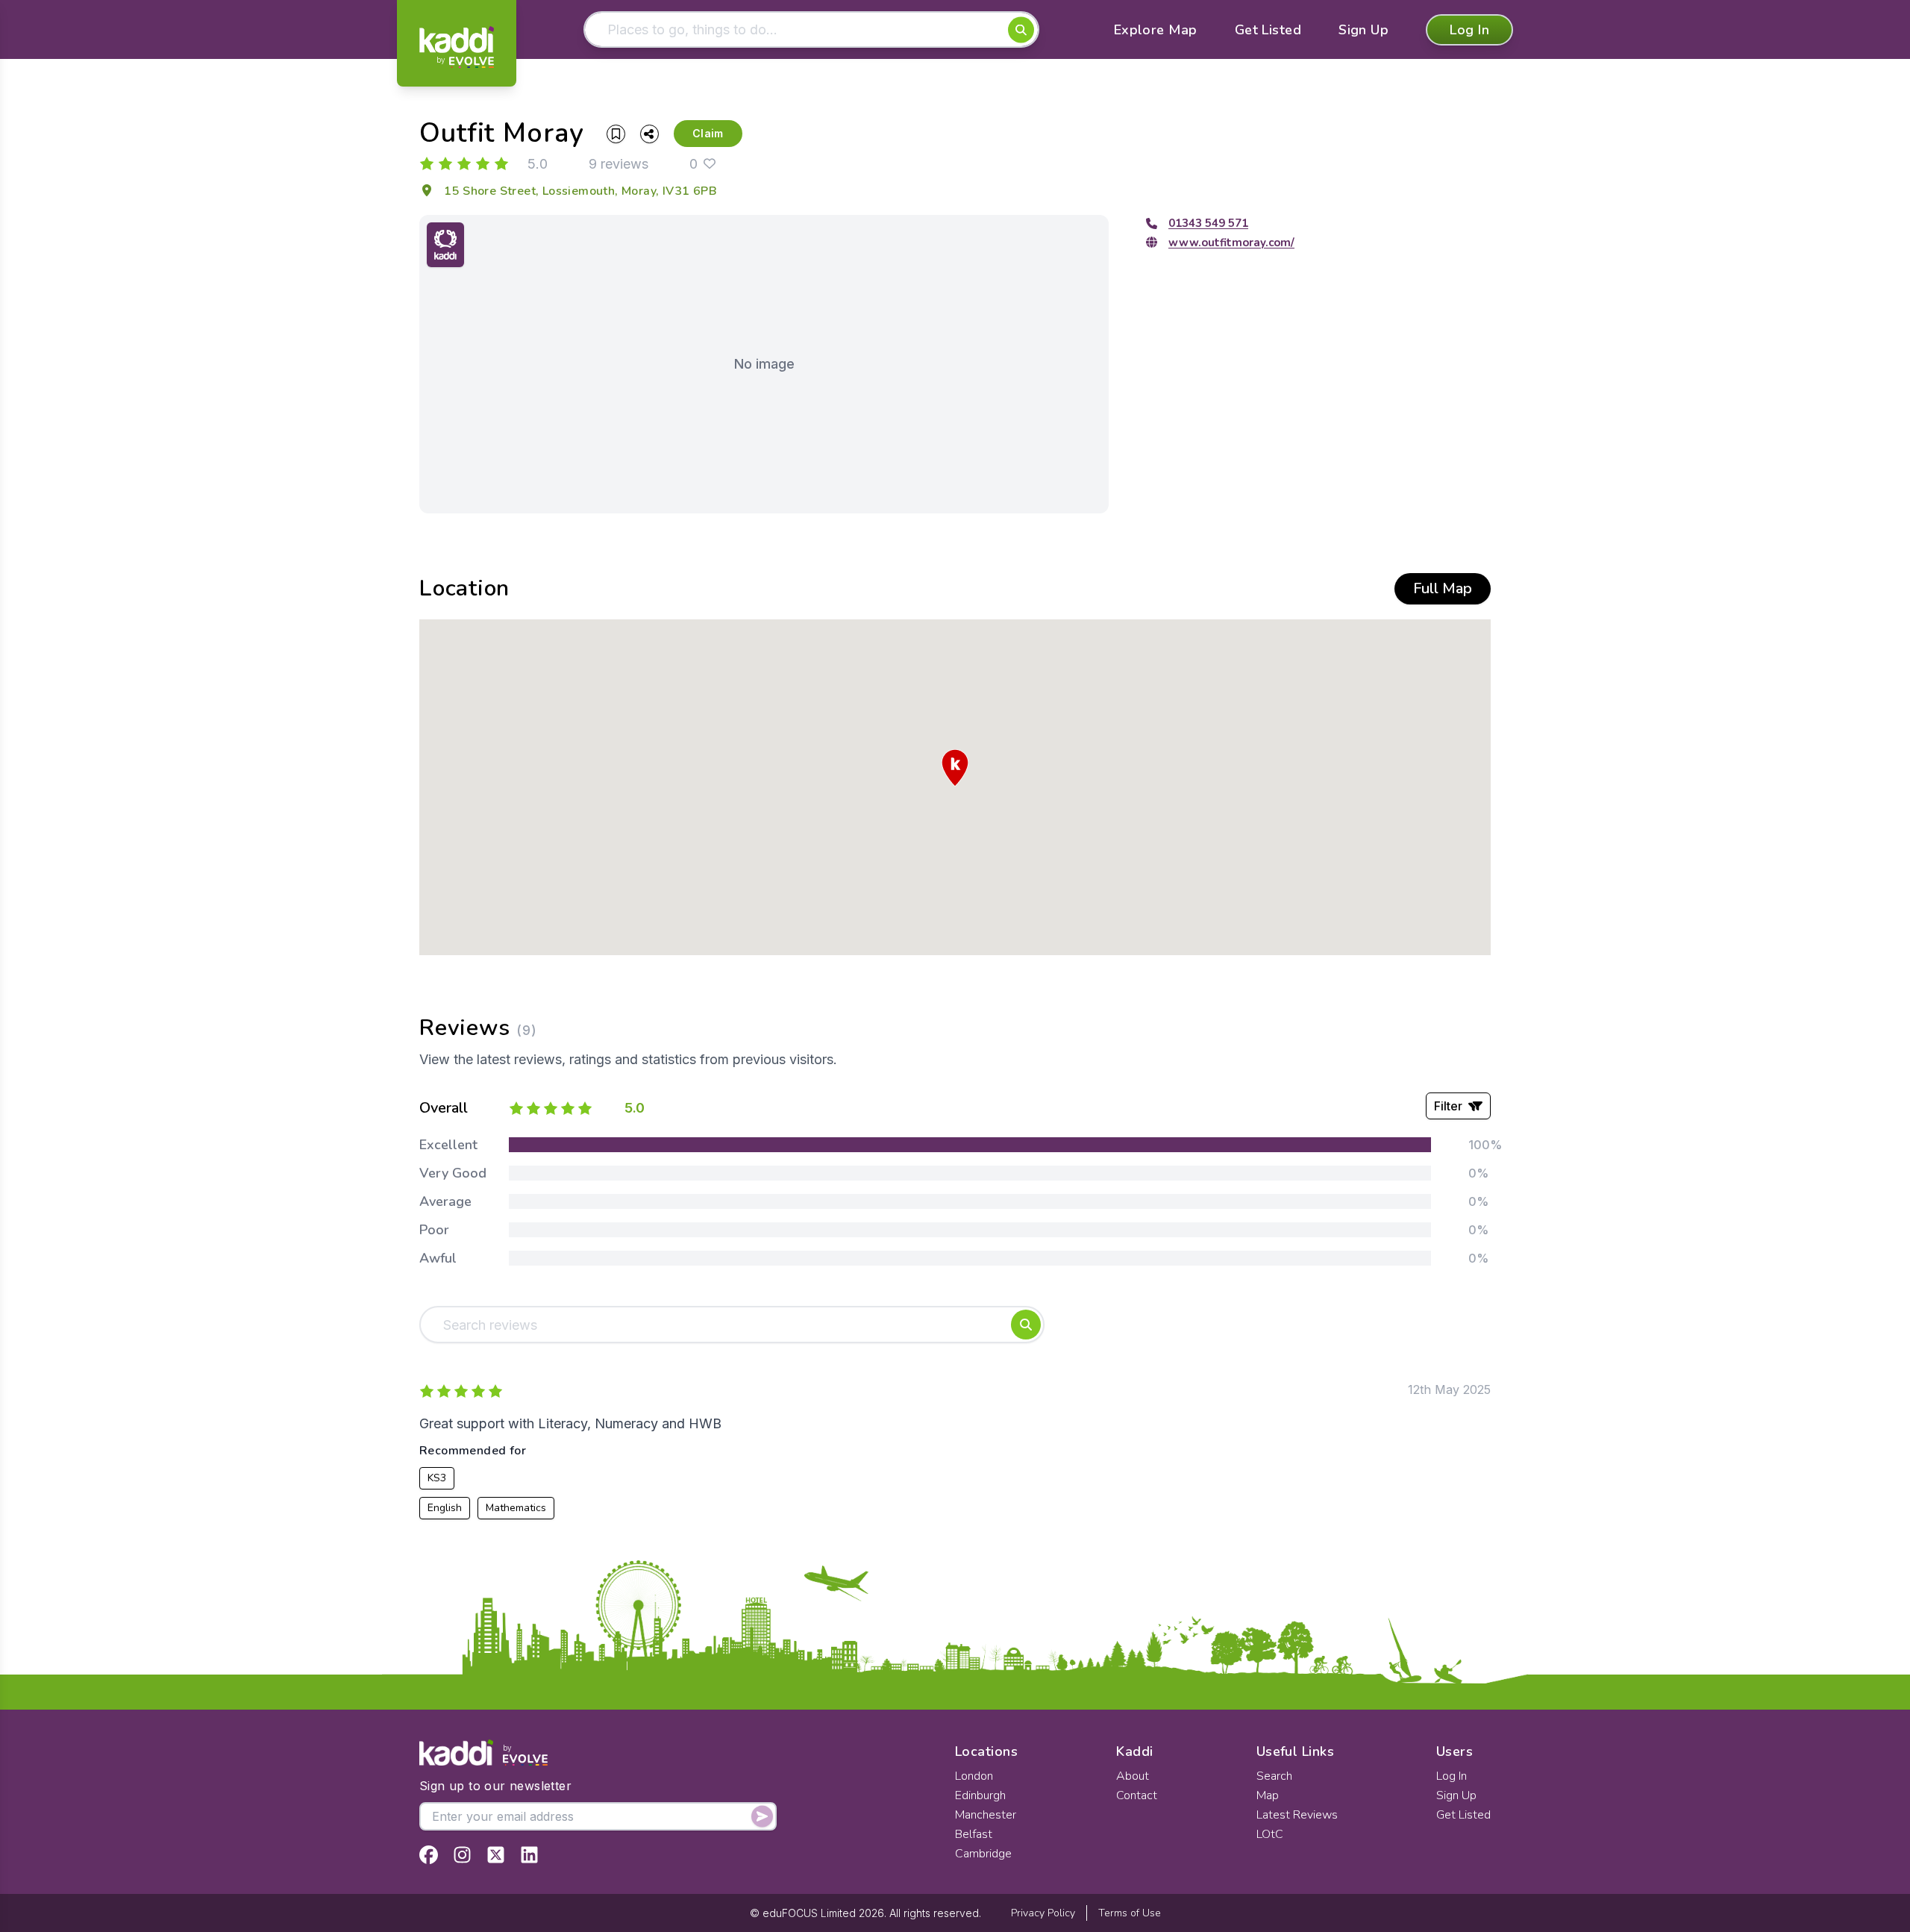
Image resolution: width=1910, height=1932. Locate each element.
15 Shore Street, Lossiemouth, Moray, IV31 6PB (580, 191)
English (445, 1508)
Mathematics (516, 1508)
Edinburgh (980, 1795)
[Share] (649, 134)
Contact (1137, 1795)
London (974, 1776)
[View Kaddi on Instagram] (462, 1855)
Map (1268, 1795)
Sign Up (1363, 30)
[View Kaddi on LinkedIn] (529, 1855)
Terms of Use (1130, 1913)
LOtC (1270, 1834)
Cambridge (983, 1854)
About (1133, 1776)
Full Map (1443, 588)
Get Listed (1268, 30)
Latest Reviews (1297, 1815)
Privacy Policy (1043, 1913)
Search (1274, 1776)
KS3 (437, 1478)
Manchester (986, 1815)
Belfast (974, 1834)
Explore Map (1156, 30)
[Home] (457, 47)
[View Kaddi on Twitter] (496, 1855)
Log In (1469, 30)
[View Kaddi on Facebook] (429, 1855)
